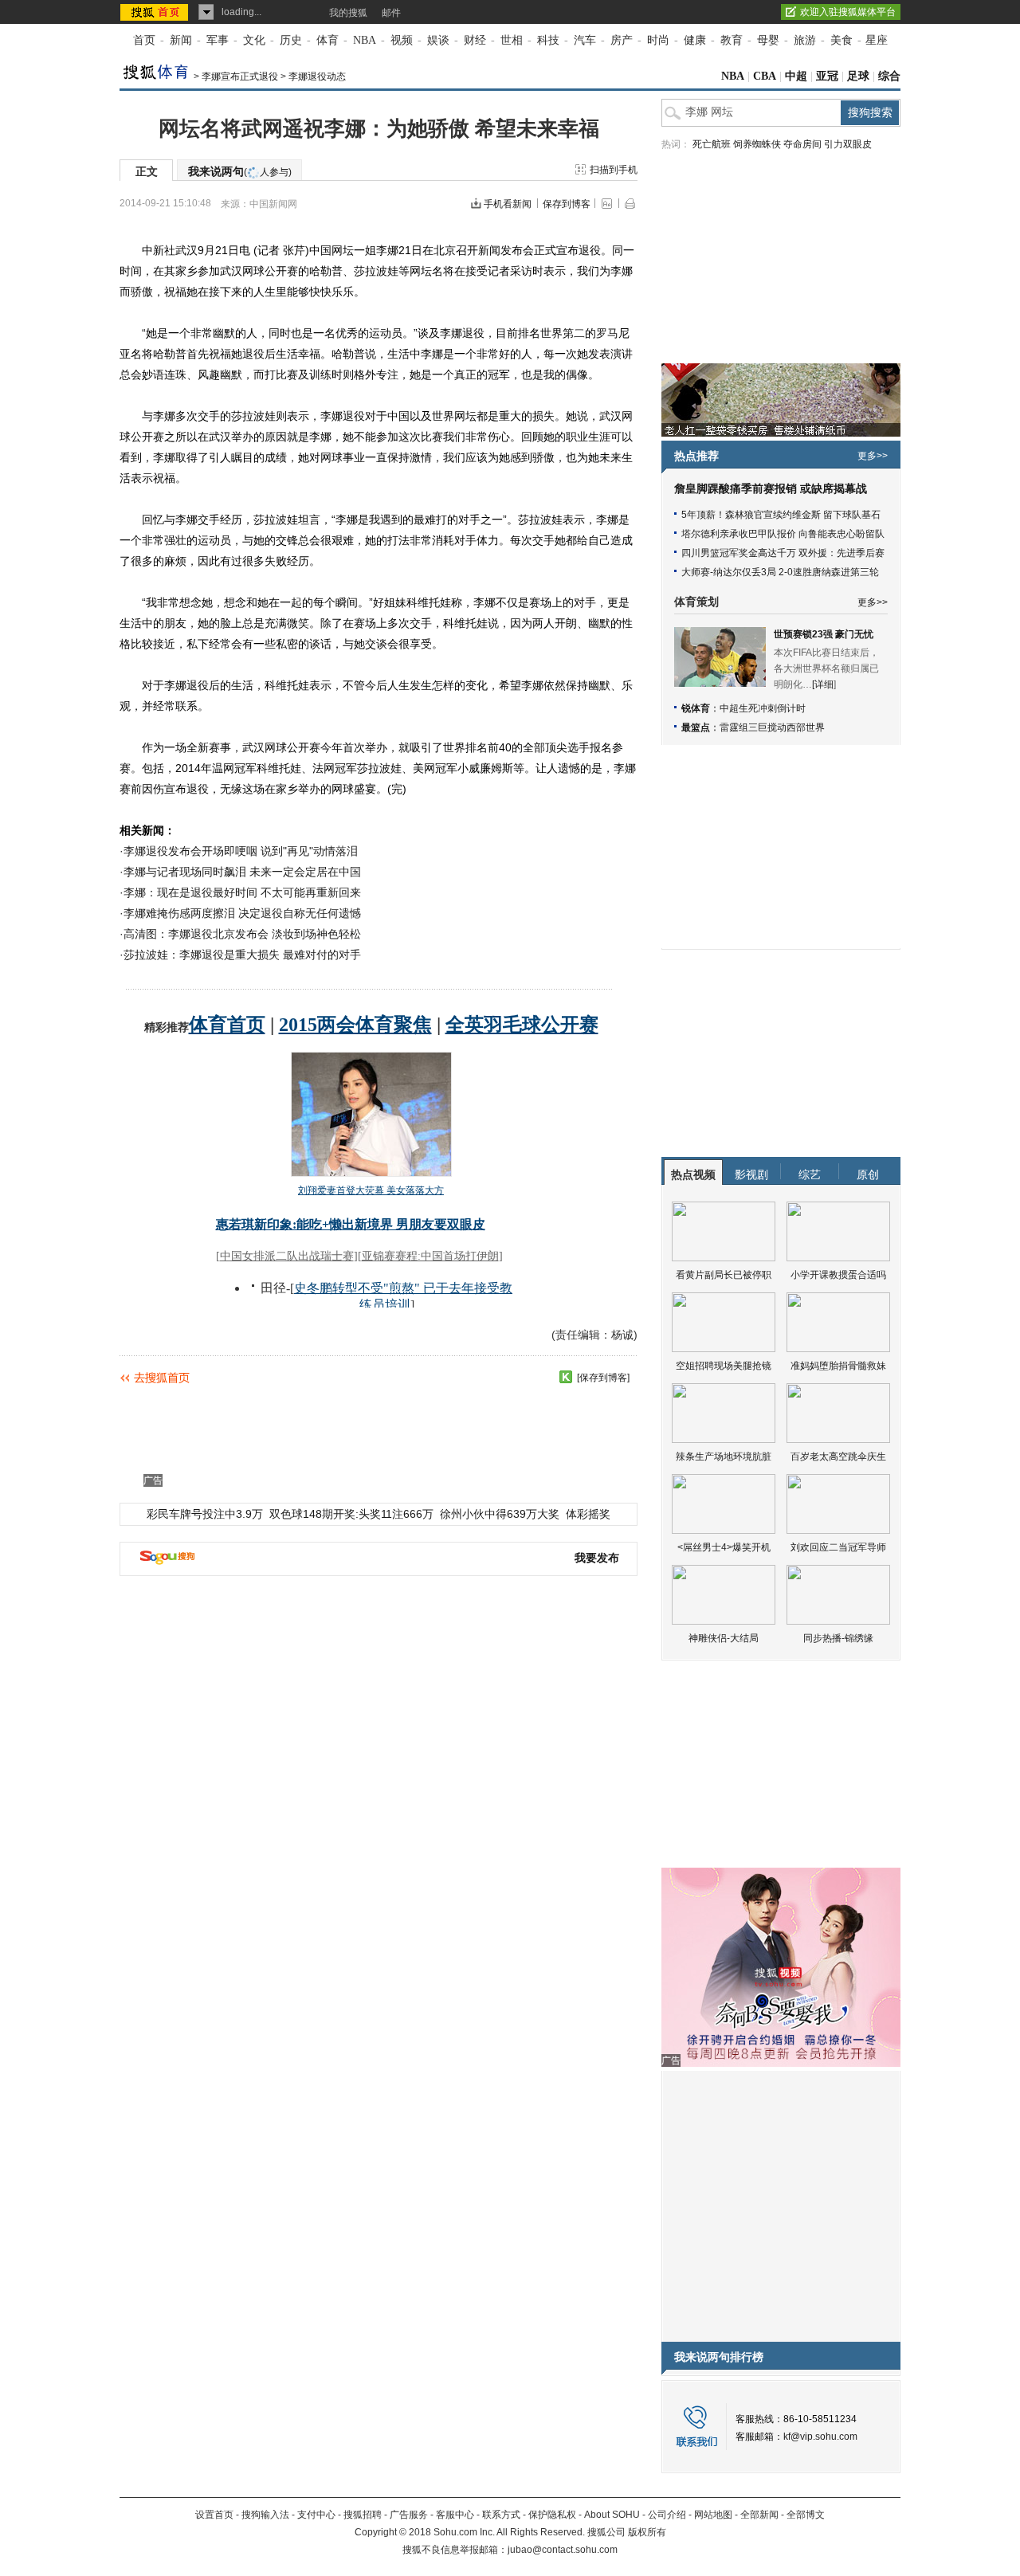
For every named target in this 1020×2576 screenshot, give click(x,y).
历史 (291, 40)
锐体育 (696, 708)
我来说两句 (240, 171)
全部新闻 (759, 2515)
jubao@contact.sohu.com (563, 2550)
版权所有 (647, 2532)
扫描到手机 (614, 170)
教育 (732, 40)
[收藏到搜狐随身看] (566, 1377)
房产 (622, 40)
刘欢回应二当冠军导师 (838, 1547)
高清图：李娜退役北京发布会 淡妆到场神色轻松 (242, 934)
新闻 (181, 40)
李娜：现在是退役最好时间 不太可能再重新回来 (242, 892)
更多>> (873, 456)
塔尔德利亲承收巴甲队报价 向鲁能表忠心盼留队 (783, 534)
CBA (765, 76)
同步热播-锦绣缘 (838, 1638)
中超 (796, 76)
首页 (144, 40)
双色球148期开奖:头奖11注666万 (351, 1514)
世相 (512, 40)
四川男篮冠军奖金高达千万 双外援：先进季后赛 (783, 553)
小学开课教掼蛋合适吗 (838, 1275)
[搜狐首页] (156, 12)
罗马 (607, 333)
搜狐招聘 (363, 2515)
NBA (365, 40)
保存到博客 (567, 204)
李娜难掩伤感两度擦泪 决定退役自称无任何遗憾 (242, 913)
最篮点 (696, 727)
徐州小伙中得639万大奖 (500, 1514)
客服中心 (455, 2515)
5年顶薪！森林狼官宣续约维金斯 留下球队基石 (781, 515)
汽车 (585, 40)
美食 (841, 40)
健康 (695, 40)
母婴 (768, 40)
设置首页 (214, 2515)
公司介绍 (667, 2515)
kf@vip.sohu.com (820, 2437)
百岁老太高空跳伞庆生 (838, 1457)
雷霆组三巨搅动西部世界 (772, 727)
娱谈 (438, 40)
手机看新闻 (508, 204)
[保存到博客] (603, 1378)
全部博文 (806, 2515)
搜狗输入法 (265, 2515)
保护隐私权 (552, 2515)
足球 (858, 76)
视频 (402, 40)
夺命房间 (802, 144)
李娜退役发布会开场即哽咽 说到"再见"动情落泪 (241, 851)
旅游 (805, 40)
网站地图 (713, 2515)
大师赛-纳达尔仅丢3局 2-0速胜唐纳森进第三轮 (780, 572)
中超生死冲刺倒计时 (763, 708)
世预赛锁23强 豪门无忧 (824, 634)
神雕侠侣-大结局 (724, 1638)
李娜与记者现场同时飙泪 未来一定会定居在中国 (242, 872)
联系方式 (501, 2515)
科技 (548, 40)
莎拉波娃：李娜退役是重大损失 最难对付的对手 (242, 955)
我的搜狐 (348, 13)
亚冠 (827, 76)
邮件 (391, 13)
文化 (254, 40)
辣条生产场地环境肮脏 (724, 1457)
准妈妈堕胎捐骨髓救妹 (838, 1366)
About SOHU (612, 2515)
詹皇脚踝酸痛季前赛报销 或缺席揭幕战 (771, 489)
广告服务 (409, 2515)
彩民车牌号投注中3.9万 (205, 1514)
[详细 (823, 684)
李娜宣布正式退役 (240, 76)
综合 (889, 76)
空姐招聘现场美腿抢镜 (724, 1366)
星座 (877, 40)
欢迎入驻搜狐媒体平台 (848, 12)
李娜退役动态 (317, 76)
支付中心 (316, 2515)
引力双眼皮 (848, 144)
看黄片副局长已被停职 (724, 1275)
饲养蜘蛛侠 (757, 144)
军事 (218, 40)
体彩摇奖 (588, 1514)
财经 (475, 40)
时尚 (658, 40)
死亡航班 (712, 144)
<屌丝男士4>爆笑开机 (724, 1547)
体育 (328, 40)
